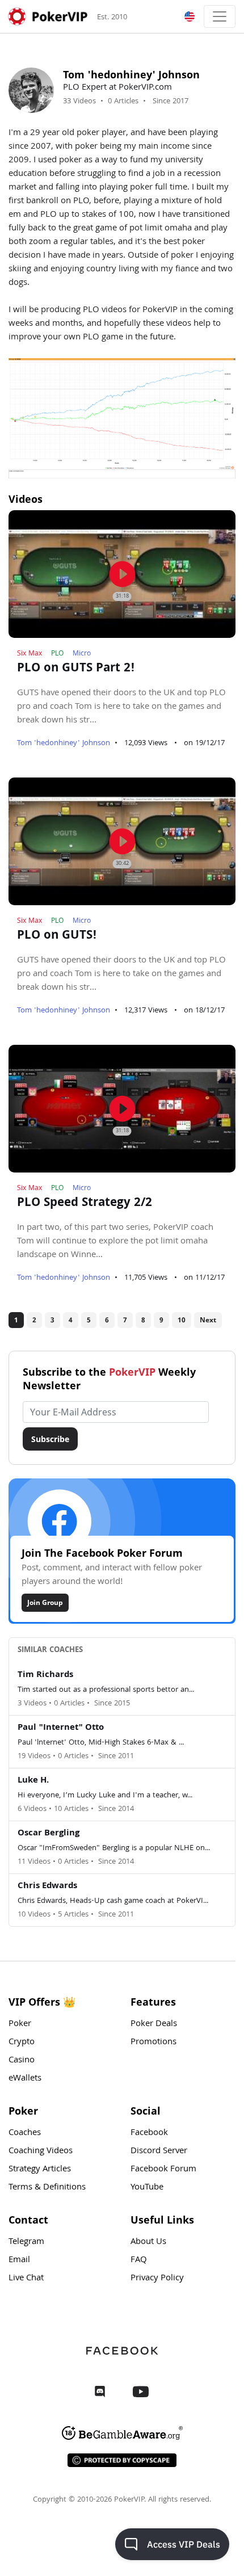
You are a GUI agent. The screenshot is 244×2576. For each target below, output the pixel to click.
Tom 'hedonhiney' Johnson (64, 743)
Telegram (26, 2242)
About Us (148, 2242)
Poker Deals (154, 2024)
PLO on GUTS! (57, 936)
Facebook (149, 2133)
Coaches (25, 2133)
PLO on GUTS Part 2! (76, 669)
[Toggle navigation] (220, 16)
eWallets (25, 2079)
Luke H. (33, 1781)
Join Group (45, 1602)
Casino (22, 2061)
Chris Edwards (47, 1886)
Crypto (22, 2043)
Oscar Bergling (49, 1834)
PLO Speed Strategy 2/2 (85, 1204)
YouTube (147, 2188)
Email (19, 2260)
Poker (20, 2024)
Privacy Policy (157, 2279)
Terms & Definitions (47, 2188)
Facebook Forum (163, 2170)
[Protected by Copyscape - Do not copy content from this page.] (122, 2460)
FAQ (139, 2260)
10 (182, 1320)
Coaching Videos (41, 2151)
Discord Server (159, 2151)
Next (208, 1320)
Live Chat (26, 2279)
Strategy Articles (40, 2170)
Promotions (153, 2043)
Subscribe (50, 1439)
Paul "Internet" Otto (61, 1728)
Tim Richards (45, 1675)
